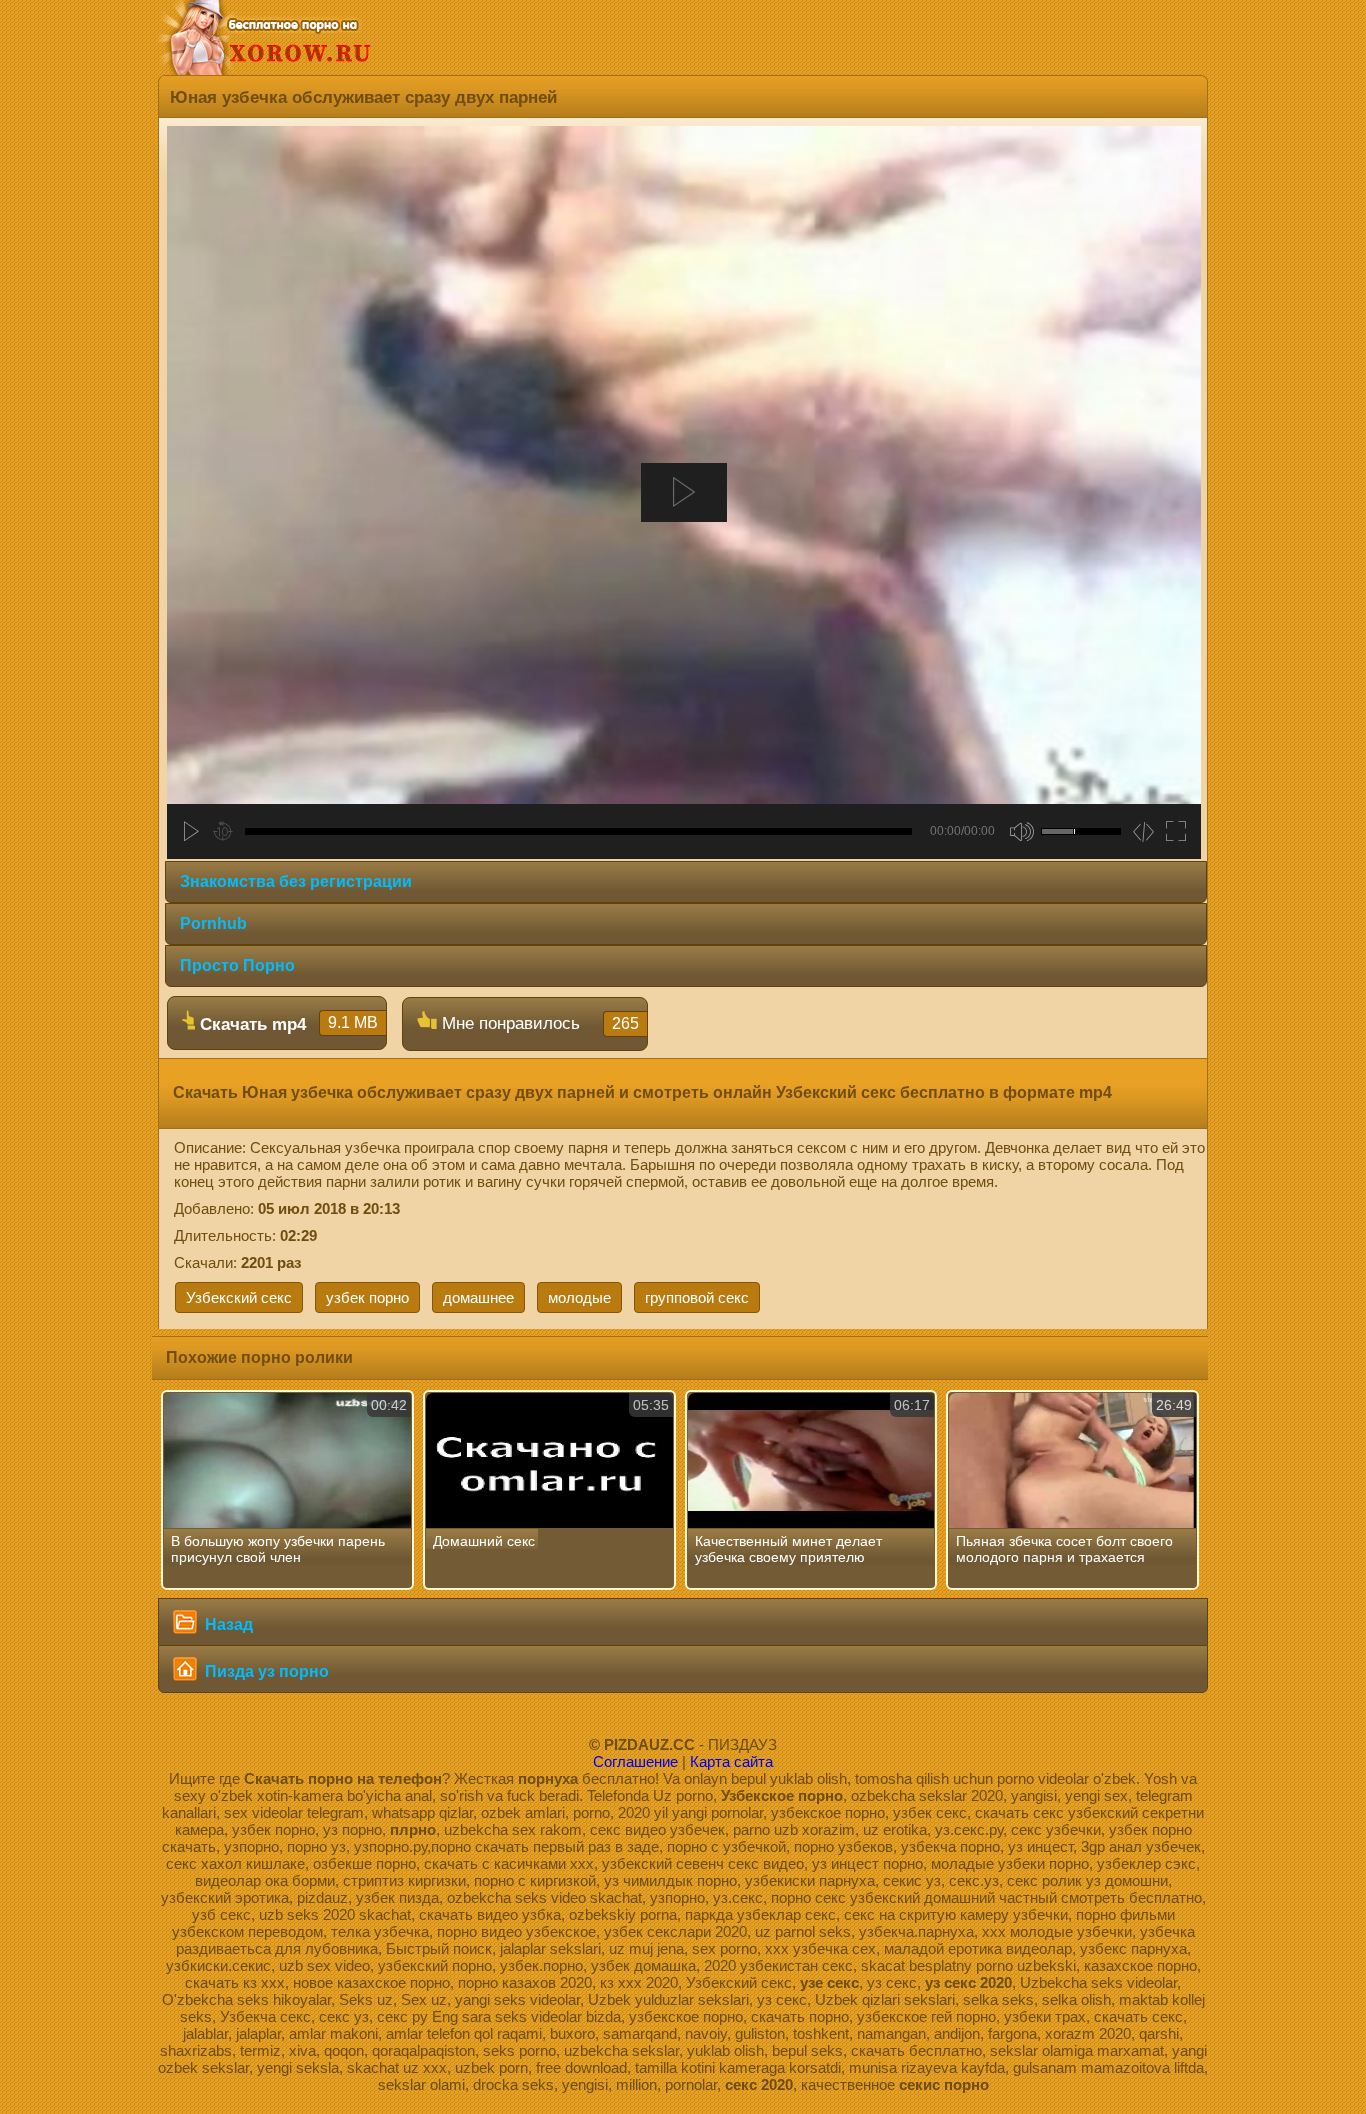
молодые (579, 1297)
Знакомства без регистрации (296, 881)
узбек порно (367, 1297)
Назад (227, 1624)
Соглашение (635, 1761)
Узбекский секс (239, 1297)
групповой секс (697, 1297)
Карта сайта (731, 1761)
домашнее (478, 1297)
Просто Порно (237, 965)
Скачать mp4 (286, 1024)
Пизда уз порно (265, 1671)
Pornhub (213, 923)
